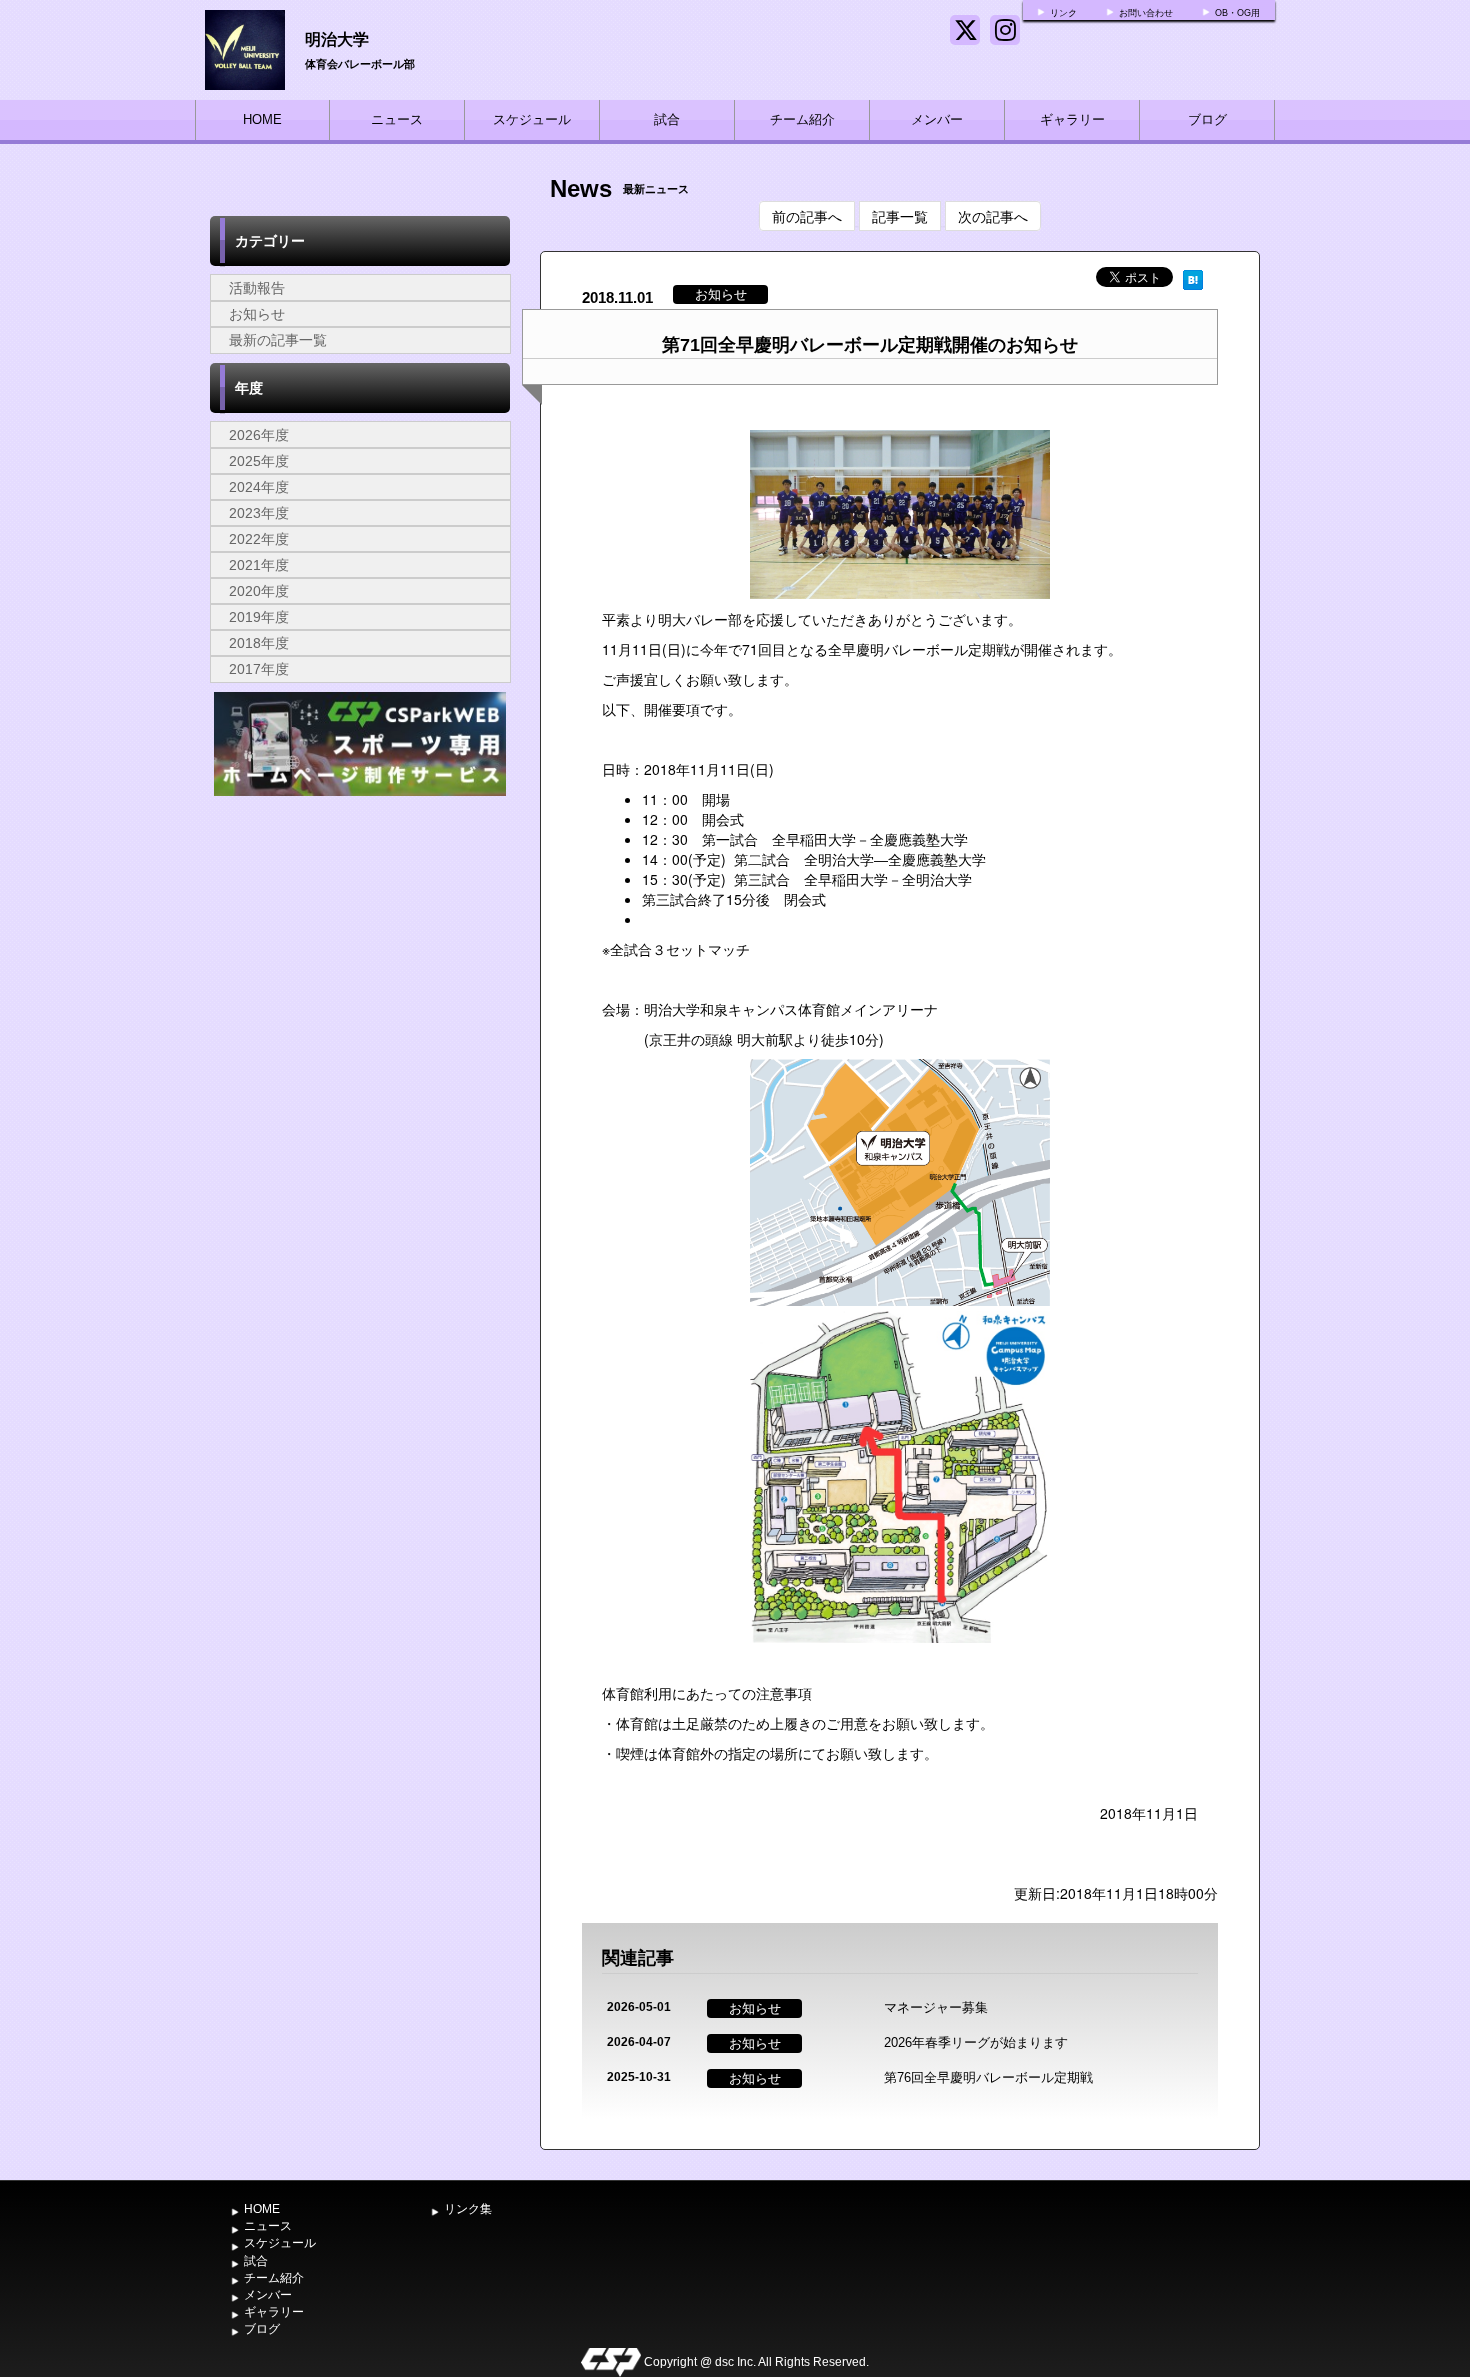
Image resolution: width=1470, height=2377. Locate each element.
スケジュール (532, 119)
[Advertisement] (360, 951)
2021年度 (259, 565)
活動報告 (257, 288)
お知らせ (257, 314)
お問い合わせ (1146, 13)
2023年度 (259, 513)
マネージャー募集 (936, 2007)
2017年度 (259, 669)
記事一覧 (900, 216)
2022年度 (259, 539)
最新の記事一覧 (278, 340)
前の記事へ (807, 216)
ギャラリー (1072, 119)
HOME (262, 119)
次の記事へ (993, 216)
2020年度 (259, 591)
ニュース (397, 119)
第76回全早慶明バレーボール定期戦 (988, 2077)
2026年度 (259, 435)
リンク (1063, 13)
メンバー (937, 119)
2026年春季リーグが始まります (976, 2042)
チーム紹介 (802, 119)
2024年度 (259, 487)
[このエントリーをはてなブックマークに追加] (1193, 277)
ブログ (1207, 119)
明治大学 (337, 38)
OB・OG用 (1237, 13)
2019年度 (259, 617)
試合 (667, 119)
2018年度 (259, 643)
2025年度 (259, 461)
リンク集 (468, 2209)
